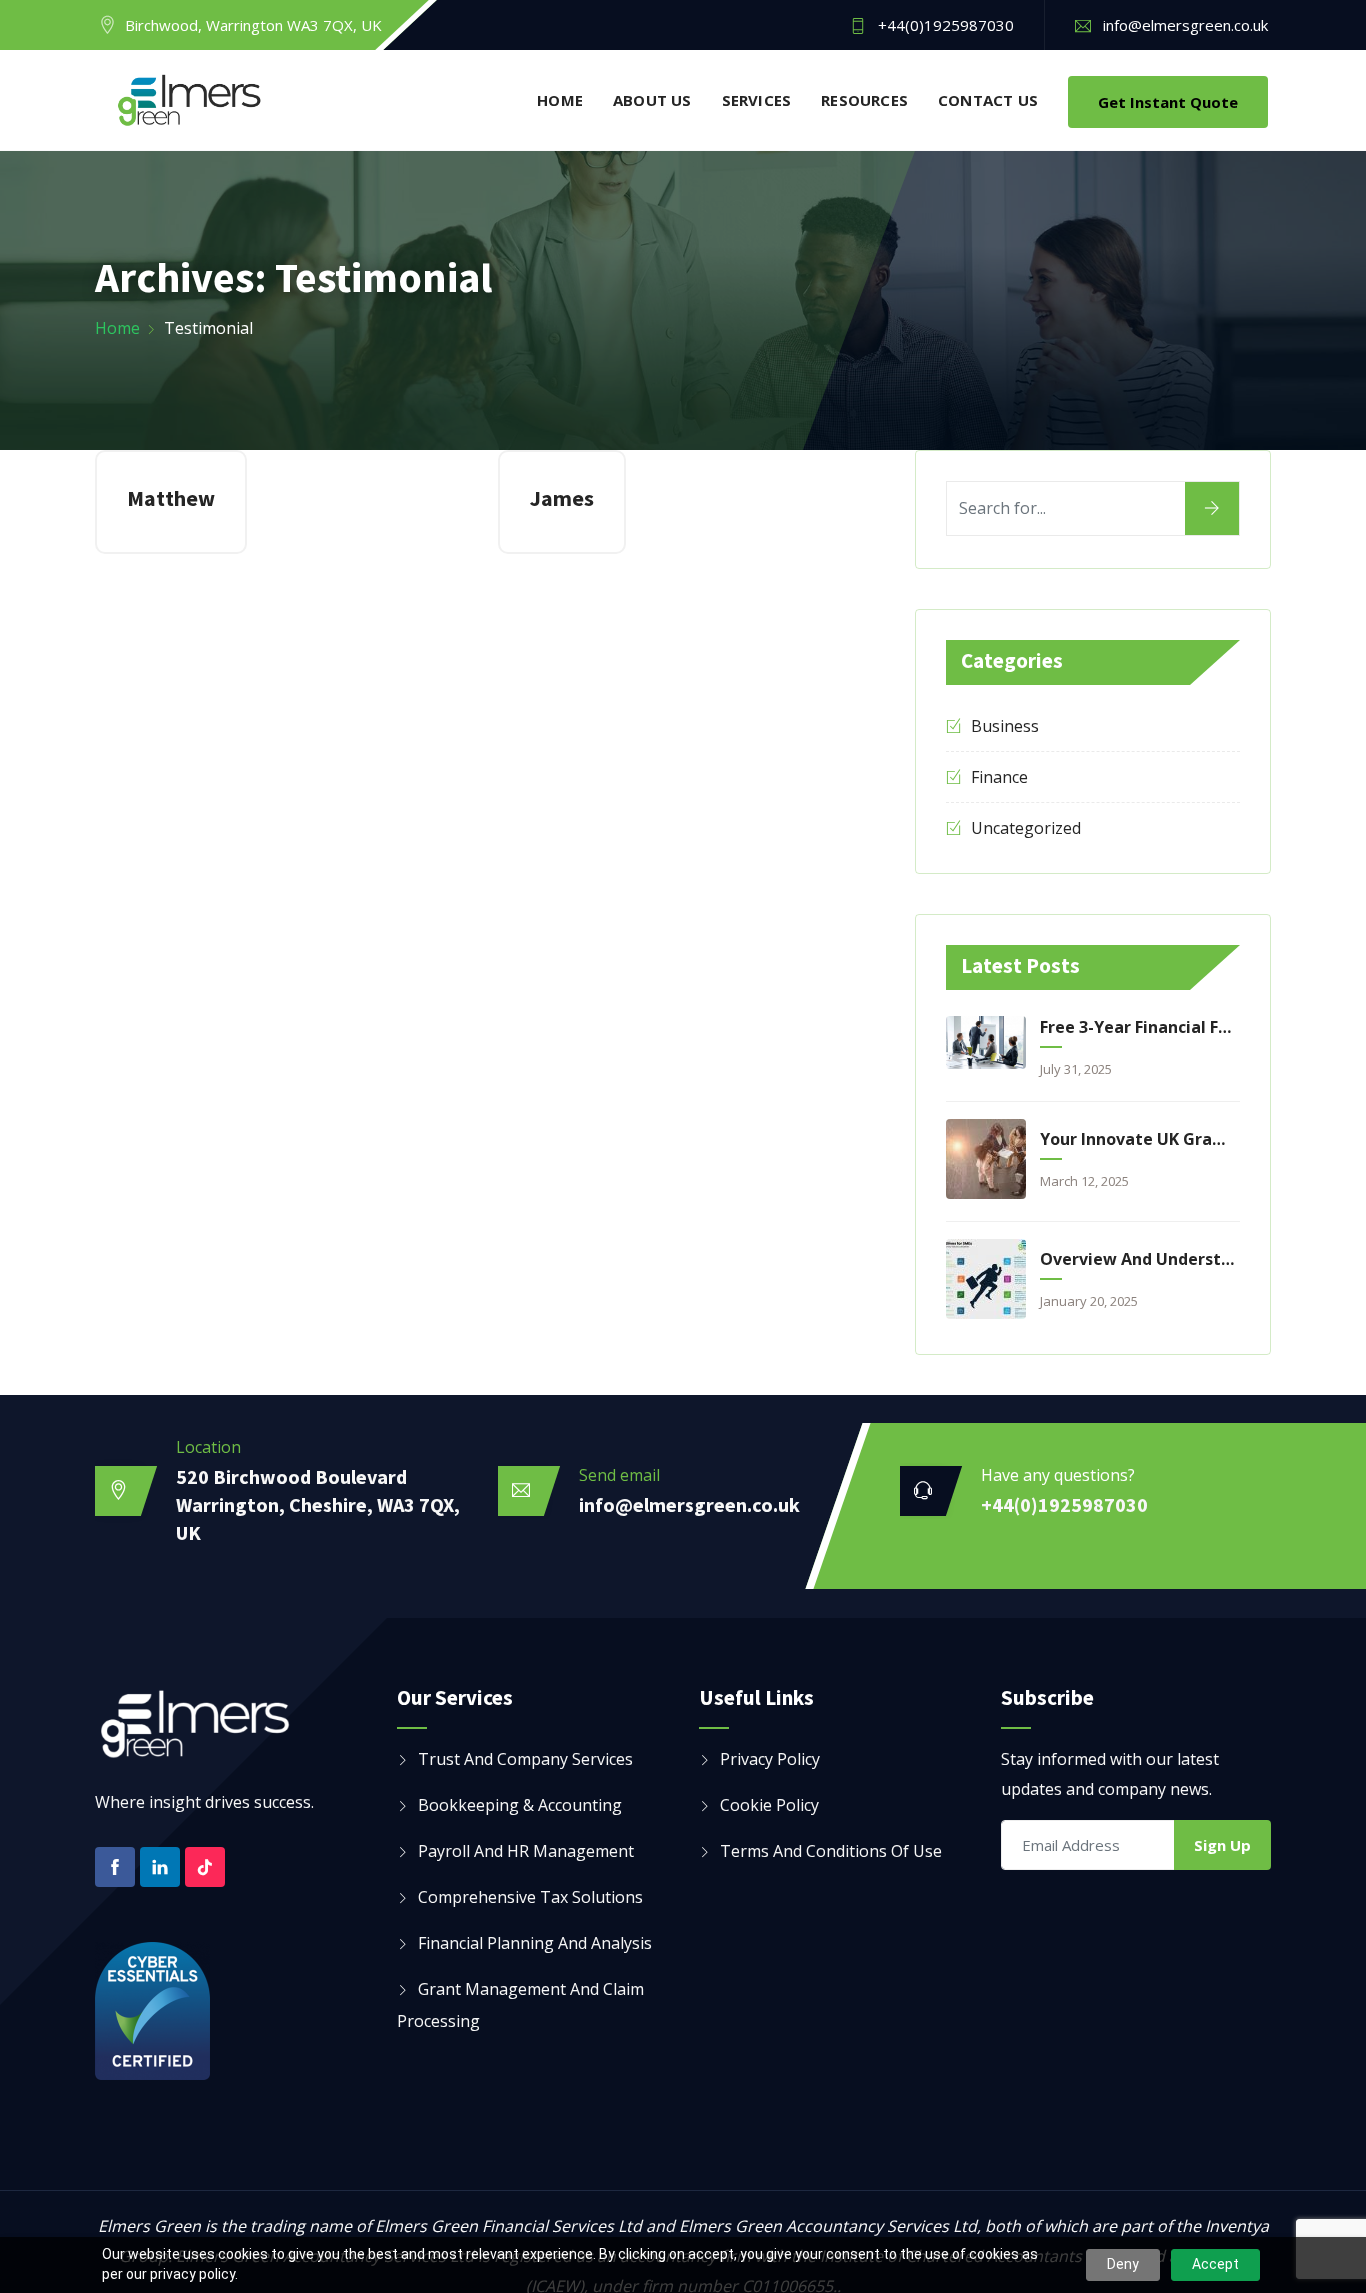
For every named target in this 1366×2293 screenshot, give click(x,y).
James (562, 498)
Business (1005, 726)
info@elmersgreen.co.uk (1185, 25)
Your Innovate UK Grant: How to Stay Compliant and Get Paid (1137, 1139)
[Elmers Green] (190, 102)
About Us (652, 100)
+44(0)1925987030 (946, 25)
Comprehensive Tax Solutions (530, 1897)
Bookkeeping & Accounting (520, 1805)
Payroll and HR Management (526, 1851)
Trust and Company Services (525, 1759)
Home (560, 100)
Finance (999, 777)
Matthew (171, 498)
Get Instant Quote (1168, 102)
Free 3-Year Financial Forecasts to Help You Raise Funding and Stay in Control (1137, 1027)
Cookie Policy (769, 1805)
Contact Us (988, 100)
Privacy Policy (770, 1759)
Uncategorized (1026, 828)
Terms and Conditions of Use (831, 1851)
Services (757, 100)
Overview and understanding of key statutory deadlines (1137, 1259)
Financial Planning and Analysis (535, 1943)
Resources (864, 100)
